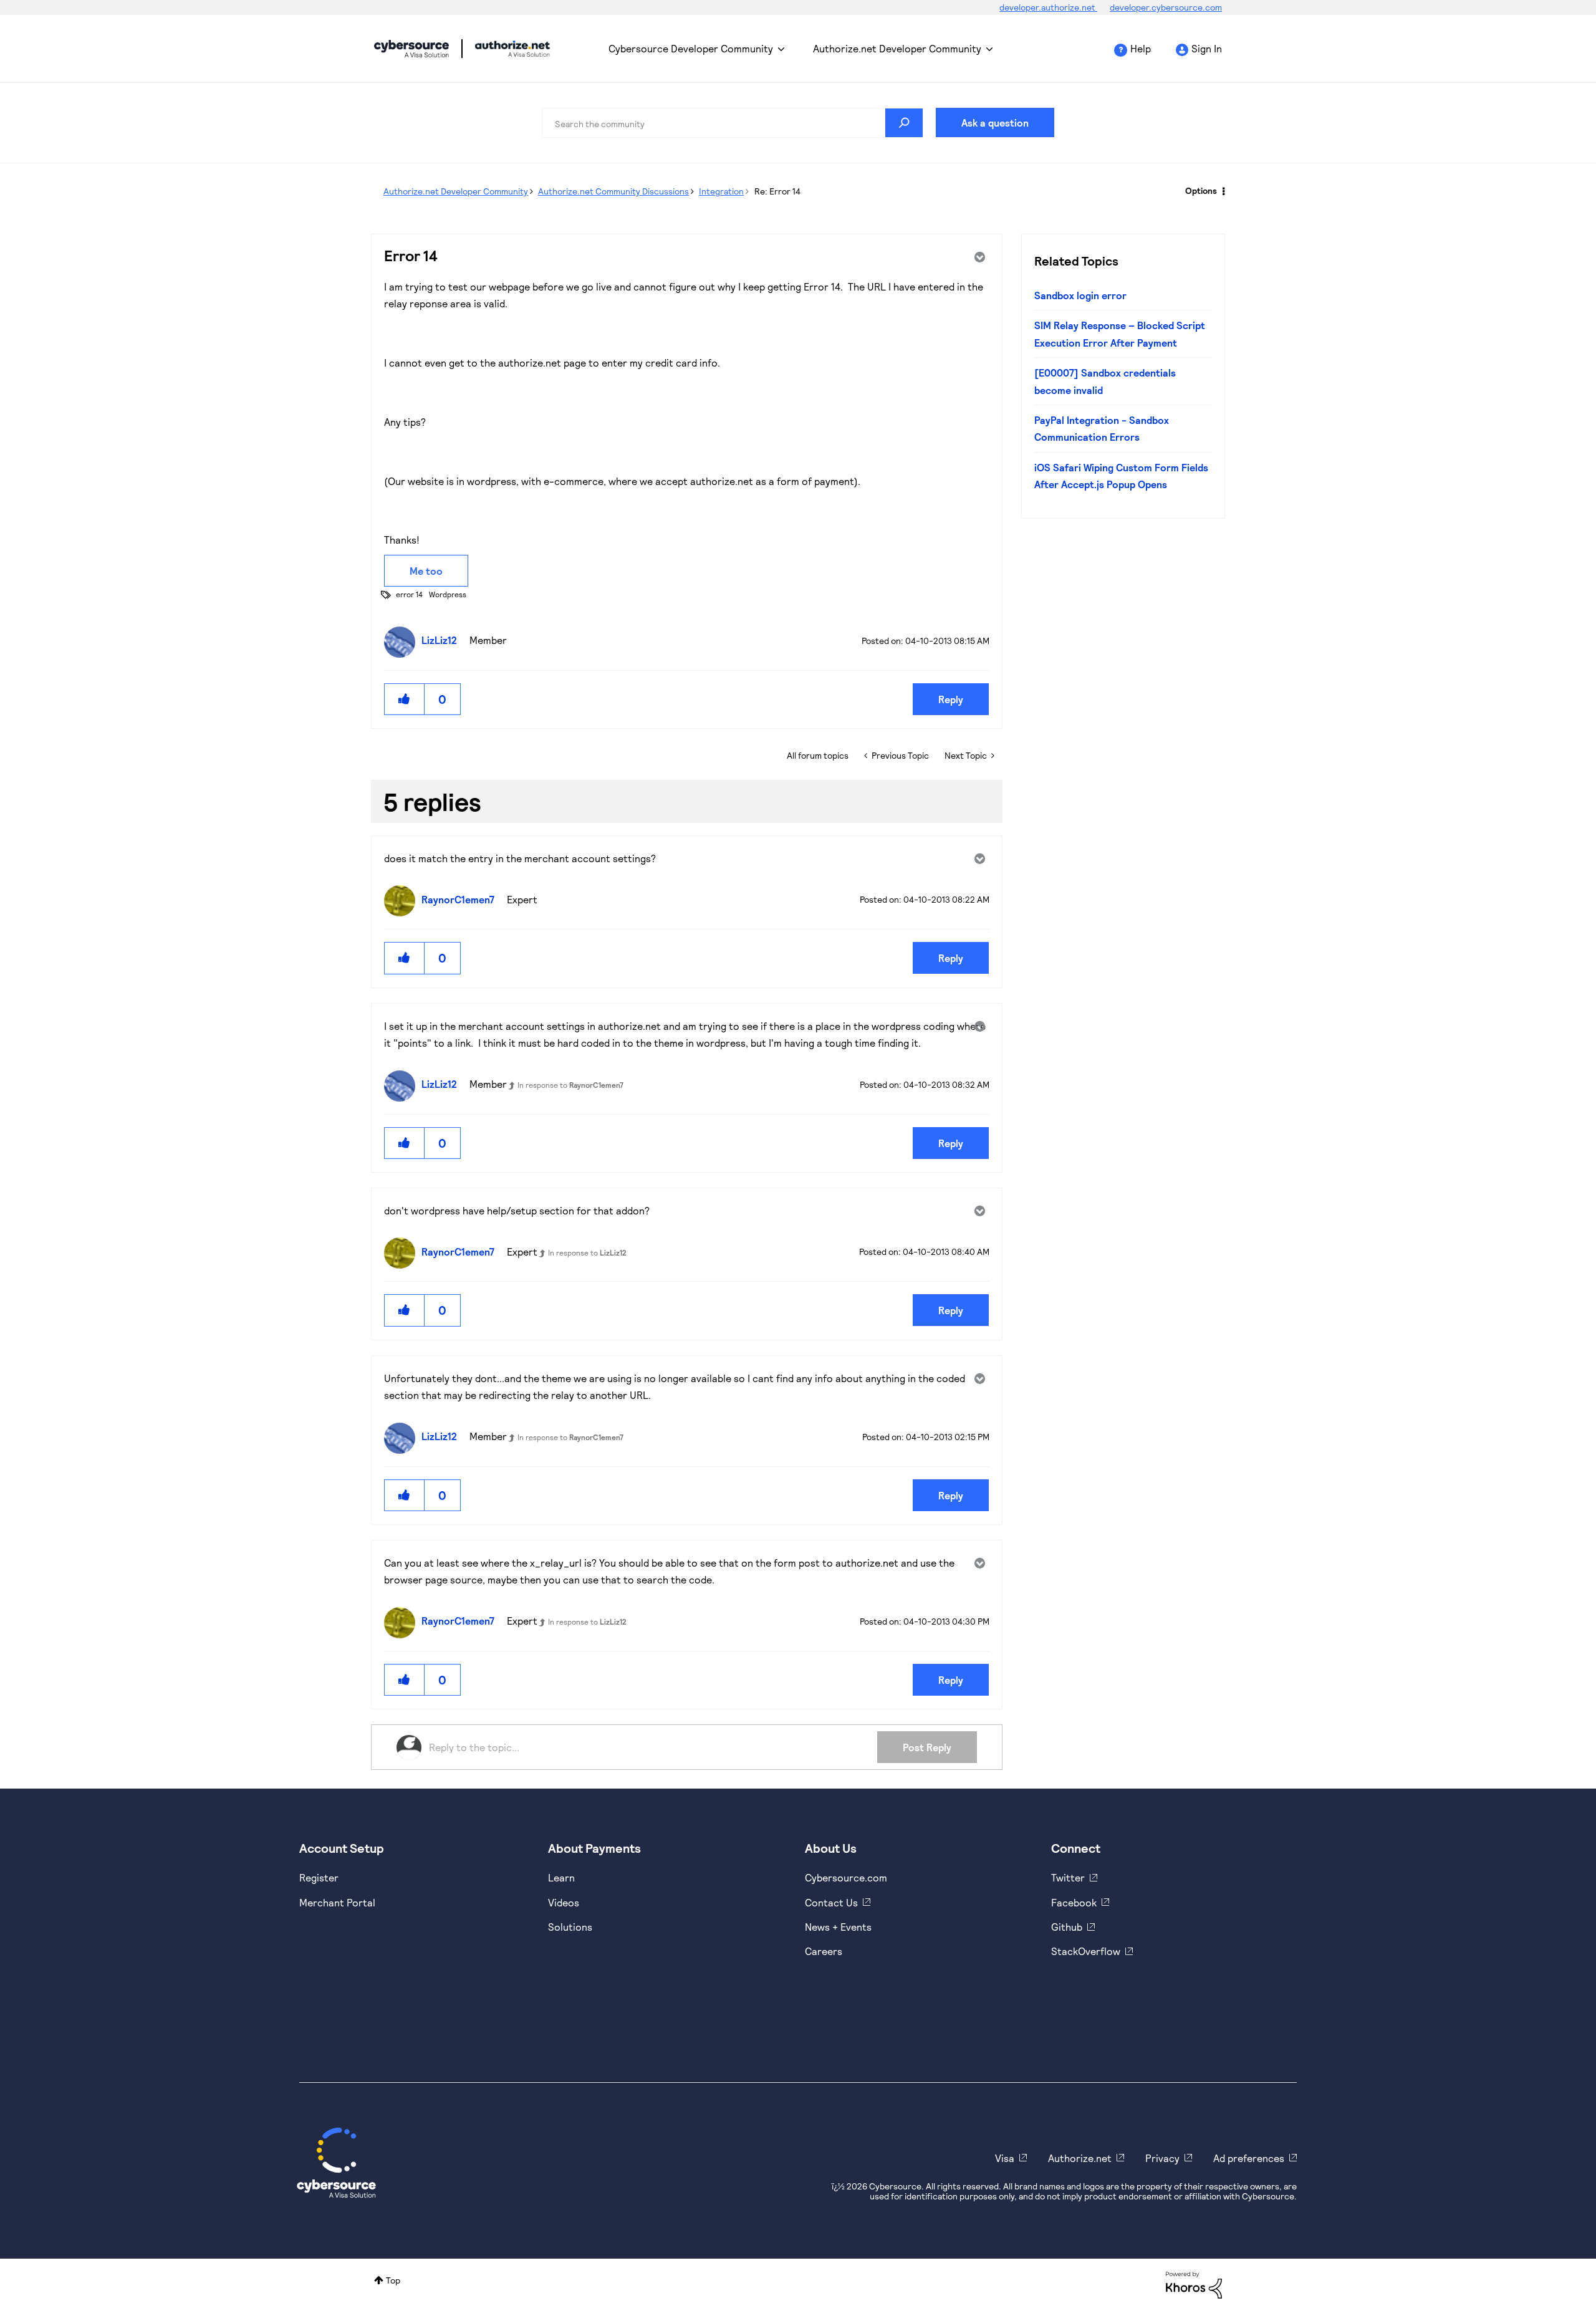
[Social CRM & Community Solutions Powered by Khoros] (1194, 2284)
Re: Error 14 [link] (777, 191)
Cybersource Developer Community (411, 49)
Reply (951, 699)
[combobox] (733, 123)
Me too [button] (426, 571)
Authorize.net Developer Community (897, 48)
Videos (564, 1902)
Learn (561, 1877)
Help (1141, 48)
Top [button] (393, 2280)
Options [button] (1201, 190)
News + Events (838, 1927)
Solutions (570, 1927)
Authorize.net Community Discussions (613, 191)
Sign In (1207, 48)
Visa (1005, 2158)
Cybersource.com (846, 1877)
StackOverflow (1086, 1951)
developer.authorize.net (1048, 7)
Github (1067, 1927)
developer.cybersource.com (1166, 7)
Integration (721, 191)
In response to (570, 1085)
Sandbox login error (1080, 295)
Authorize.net (1080, 2158)
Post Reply (927, 1747)
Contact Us (831, 1902)
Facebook (1074, 1902)
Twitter (1068, 1877)
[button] (405, 699)
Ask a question (995, 123)
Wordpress (448, 594)
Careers (824, 1951)
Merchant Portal (337, 1902)
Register (319, 1877)
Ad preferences (1249, 2158)
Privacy (1162, 2158)
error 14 (409, 594)
